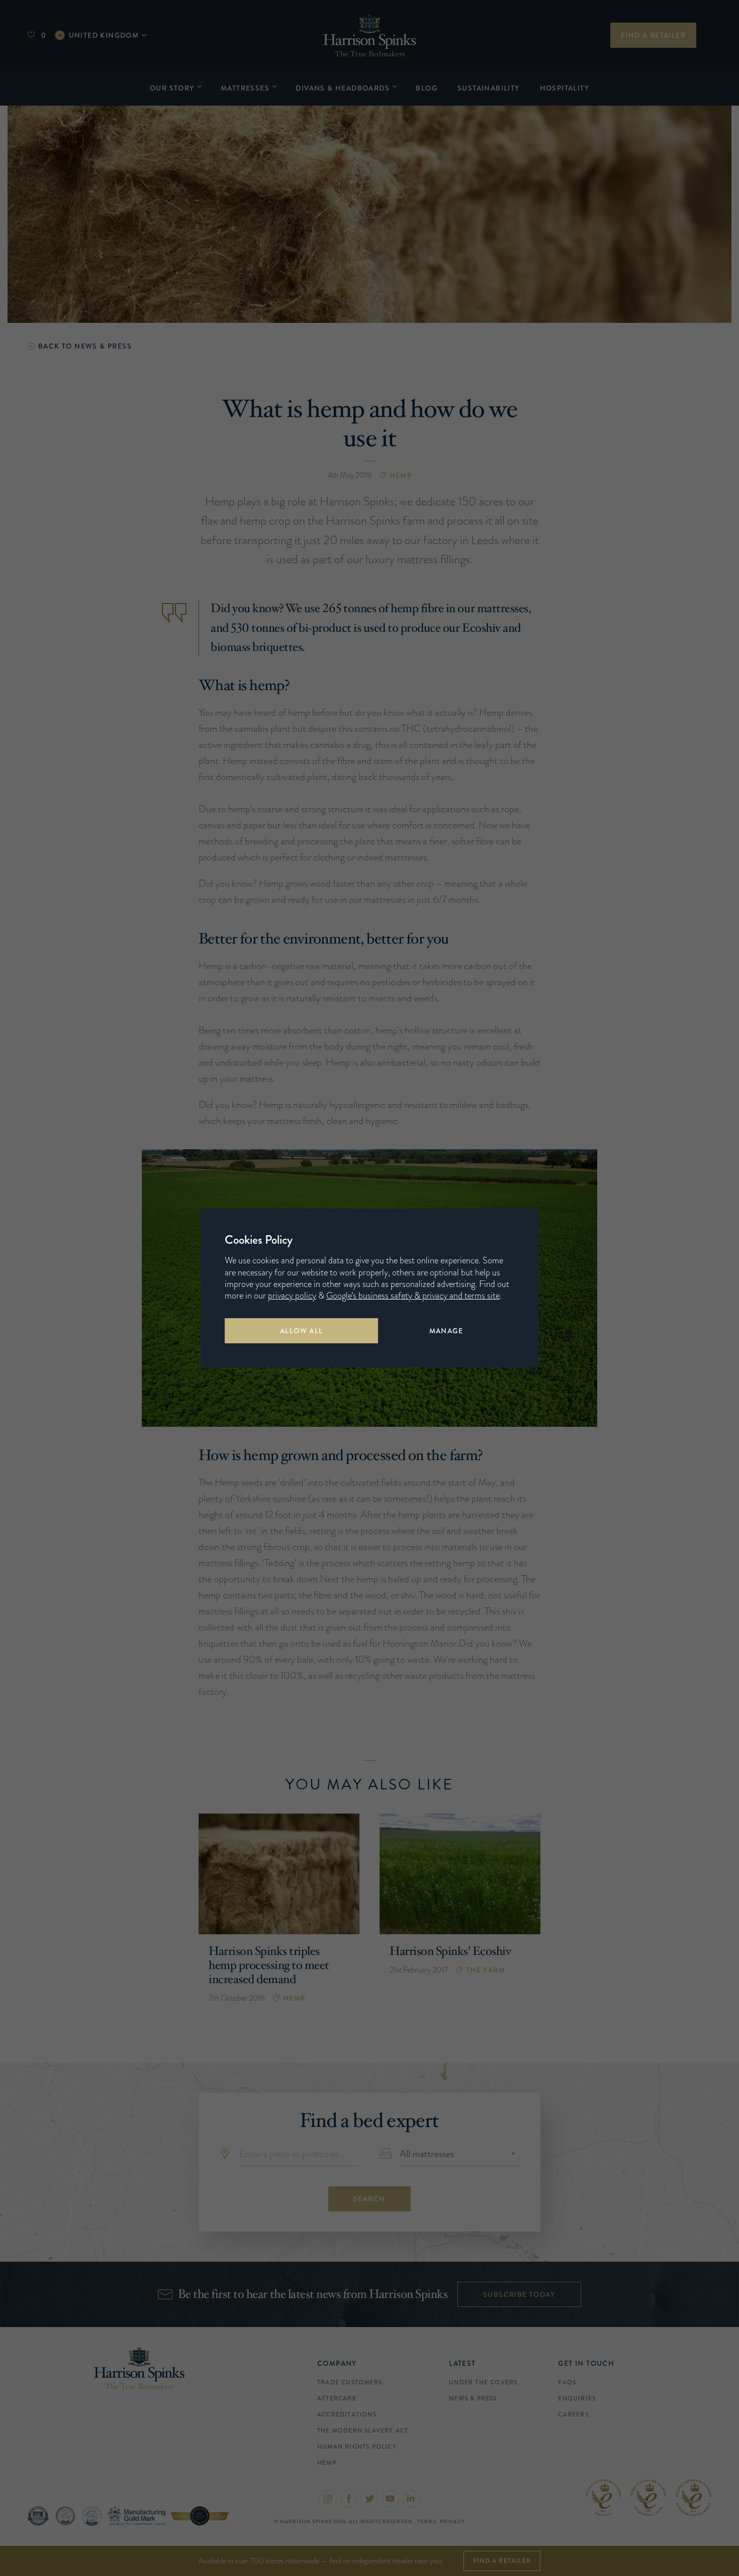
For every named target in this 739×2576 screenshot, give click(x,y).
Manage (446, 1331)
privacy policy (292, 1296)
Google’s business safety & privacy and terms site (413, 1296)
